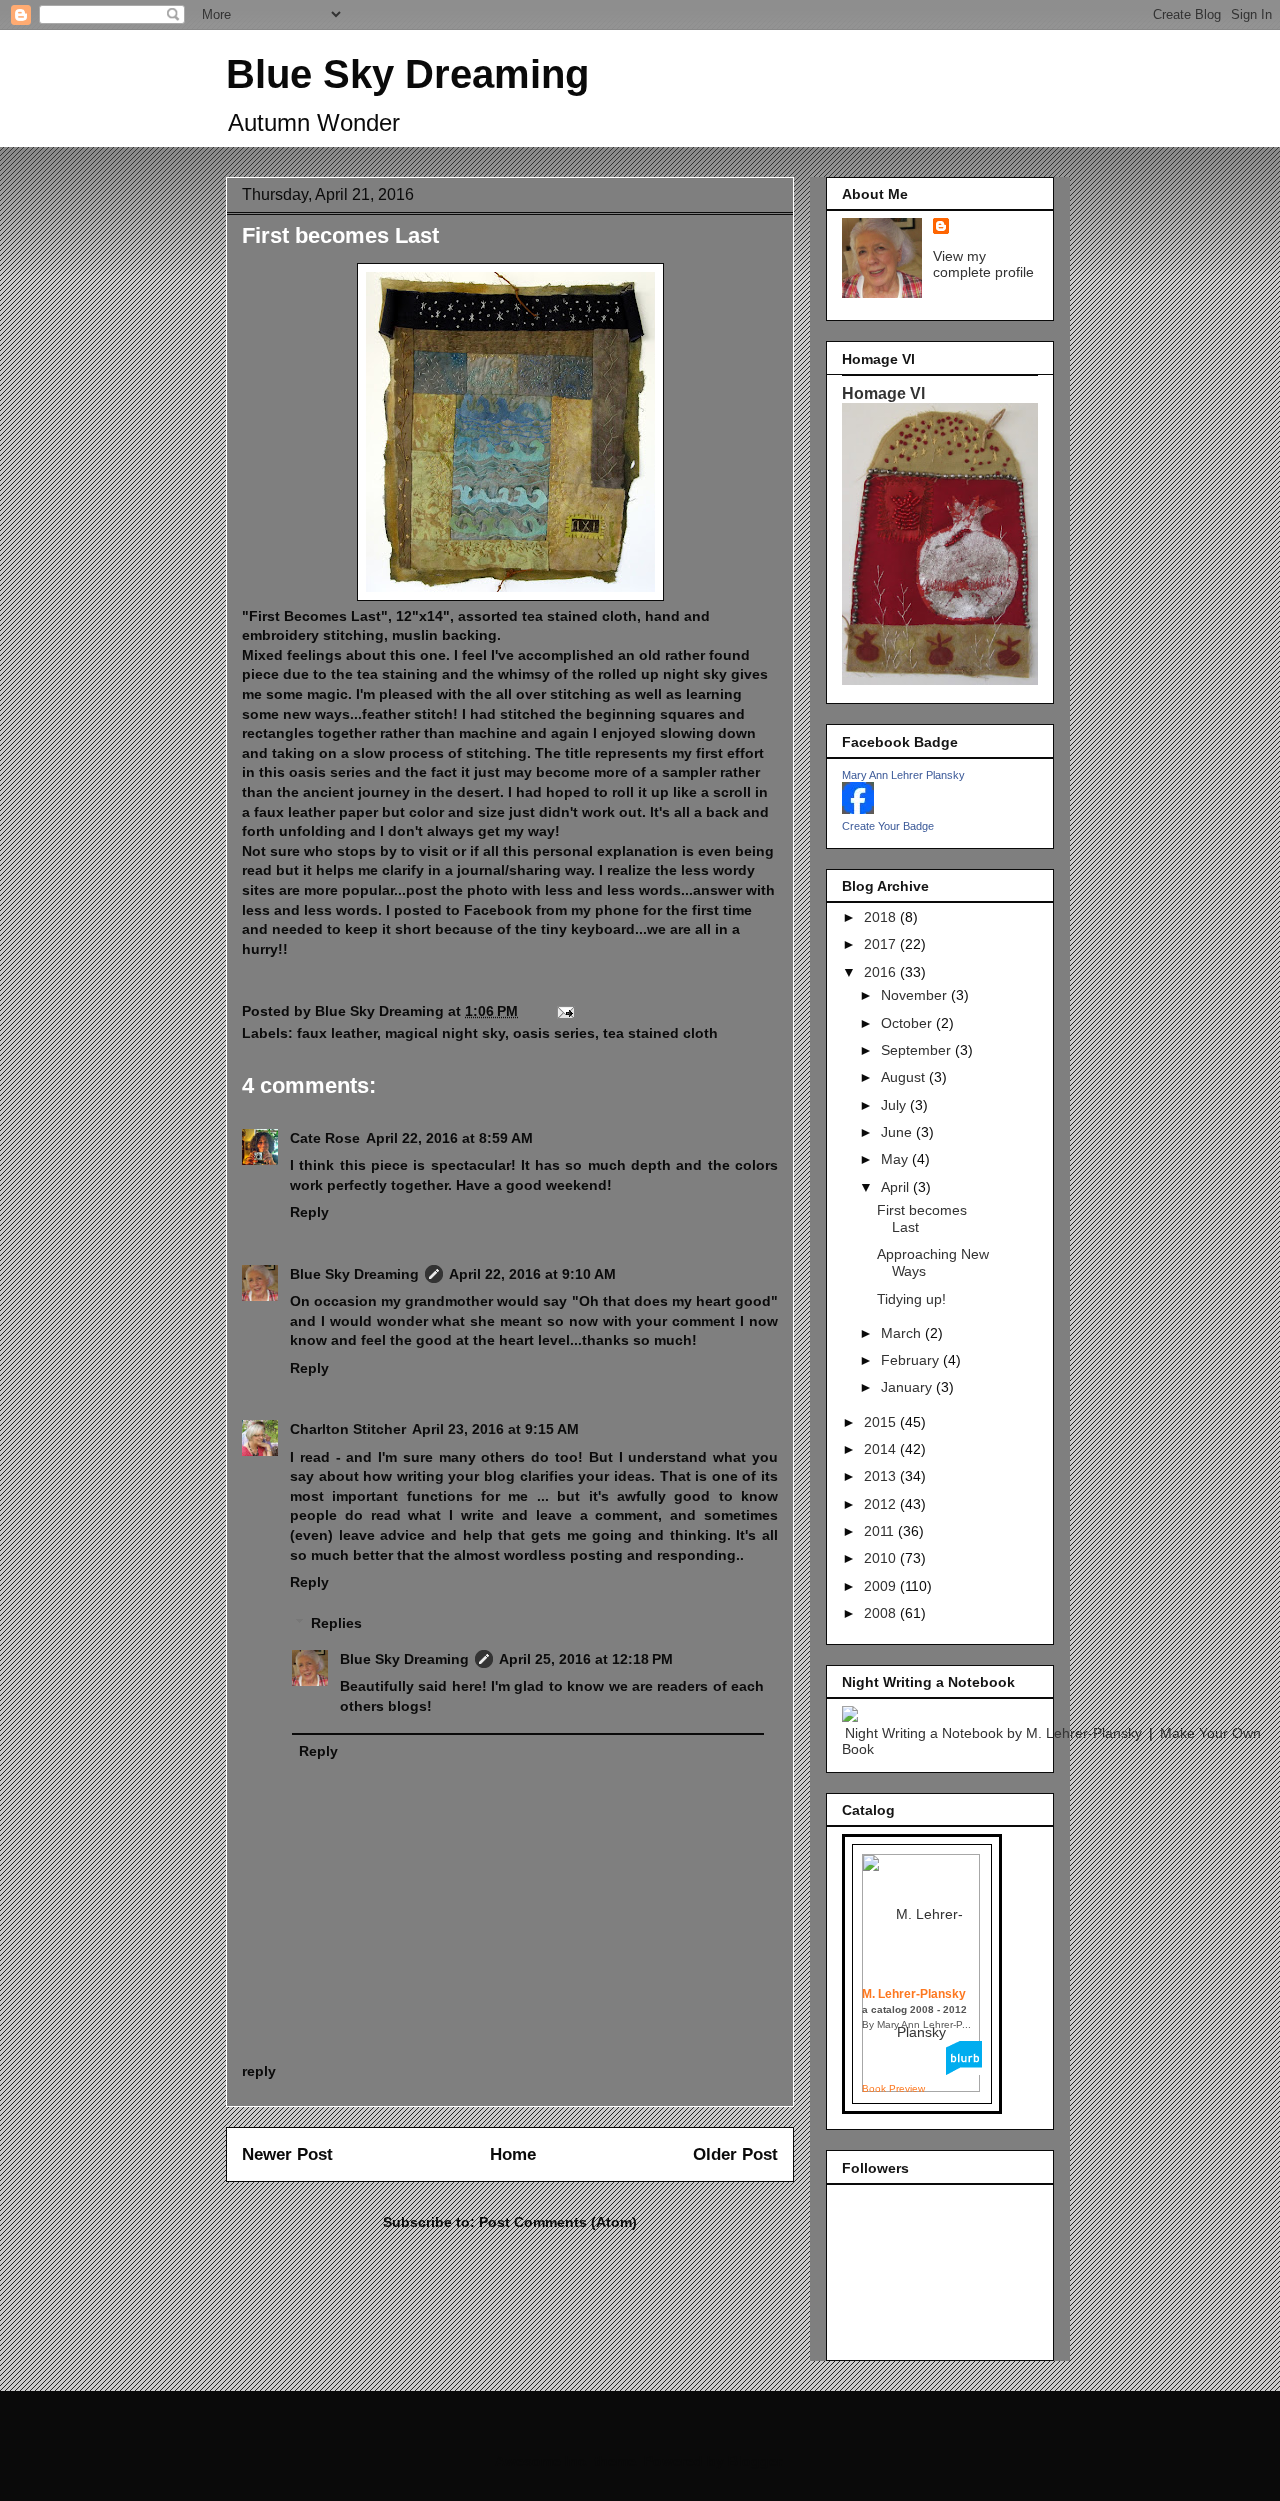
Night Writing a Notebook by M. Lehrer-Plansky (993, 1733)
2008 (882, 1613)
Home (513, 2154)
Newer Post (287, 2154)
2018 (882, 917)
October (908, 1023)
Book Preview (893, 2088)
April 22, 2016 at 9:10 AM (532, 1274)
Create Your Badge (888, 826)
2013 (882, 1476)
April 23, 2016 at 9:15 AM (495, 1429)
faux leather (337, 1033)
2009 (882, 1586)
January (908, 1387)
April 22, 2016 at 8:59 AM (449, 1138)
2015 (882, 1422)
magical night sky (445, 1033)
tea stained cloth (660, 1033)
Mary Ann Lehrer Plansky (903, 775)
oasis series (554, 1033)
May (896, 1159)
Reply (309, 1212)
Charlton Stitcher (348, 1429)
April (897, 1187)
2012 (882, 1504)
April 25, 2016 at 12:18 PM (586, 1659)
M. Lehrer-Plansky (914, 1994)
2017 (882, 944)
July (895, 1105)
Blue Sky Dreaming (407, 74)
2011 (881, 1531)
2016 (882, 972)
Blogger (754, 2461)
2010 (882, 1558)
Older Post (735, 2154)
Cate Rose (325, 1138)
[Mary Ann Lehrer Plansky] (858, 809)
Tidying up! (911, 1299)
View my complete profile (983, 264)
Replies (336, 1623)
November (916, 995)
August (905, 1077)
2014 (882, 1449)
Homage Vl (883, 393)
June (898, 1132)
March (903, 1333)
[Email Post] (564, 1011)
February (912, 1360)
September (918, 1050)
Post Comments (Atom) (558, 2222)
